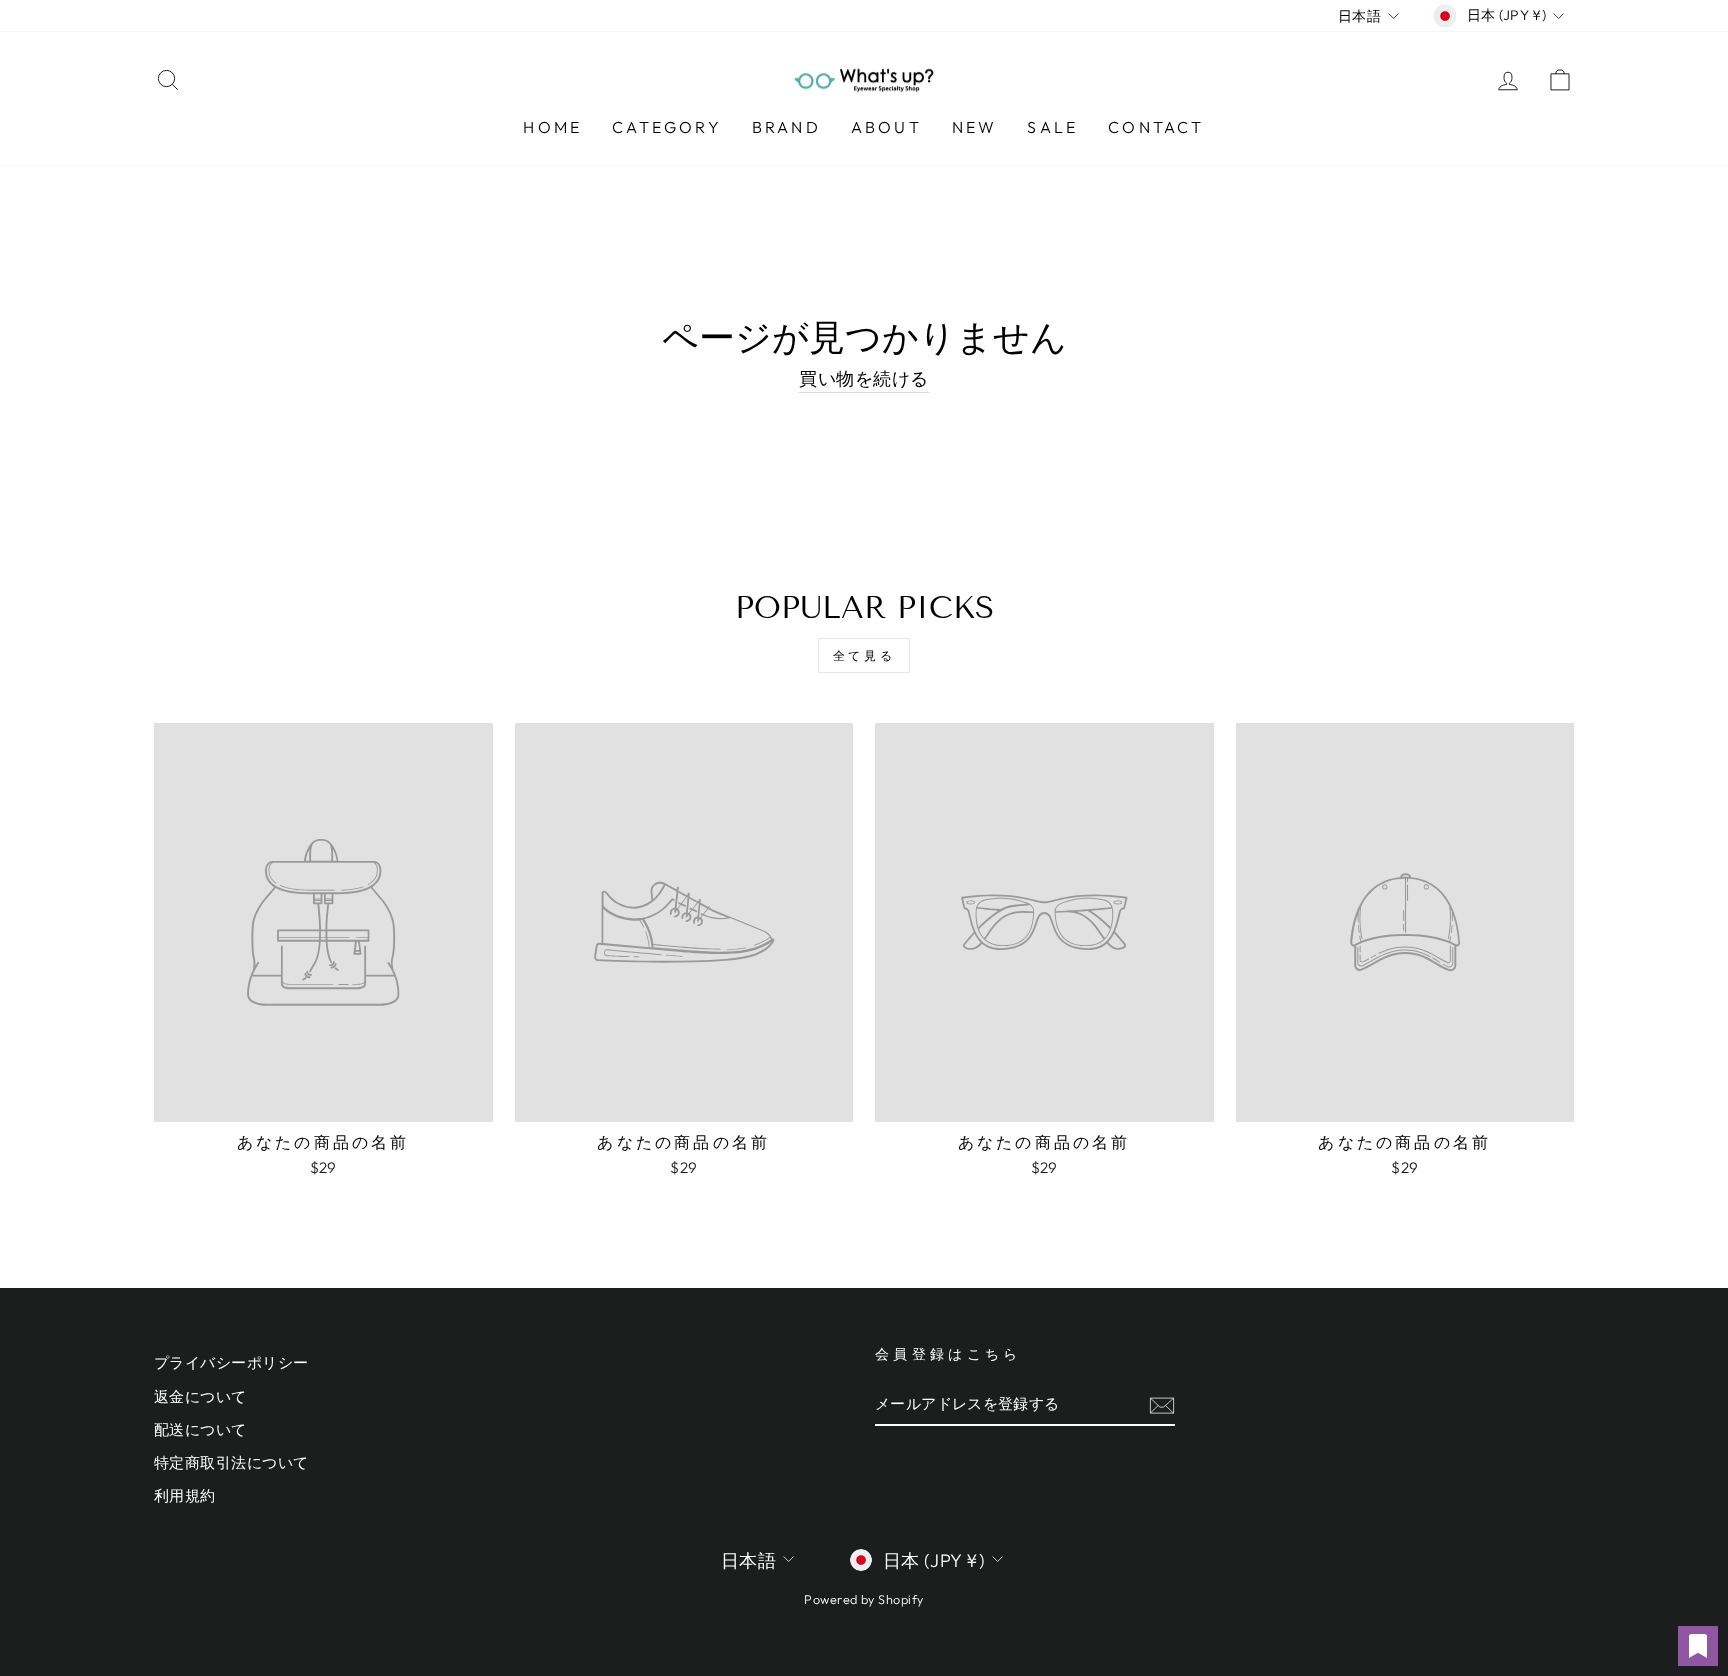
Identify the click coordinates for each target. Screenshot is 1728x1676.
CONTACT (1156, 127)
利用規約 (185, 1495)
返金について (200, 1396)
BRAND (786, 127)
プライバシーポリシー (231, 1362)
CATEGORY (667, 127)
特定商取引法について (231, 1462)
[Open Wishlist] (1698, 1646)
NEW (975, 127)
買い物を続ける (863, 378)
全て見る (864, 655)
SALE (1052, 127)
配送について (200, 1429)
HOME (552, 127)
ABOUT (886, 127)
